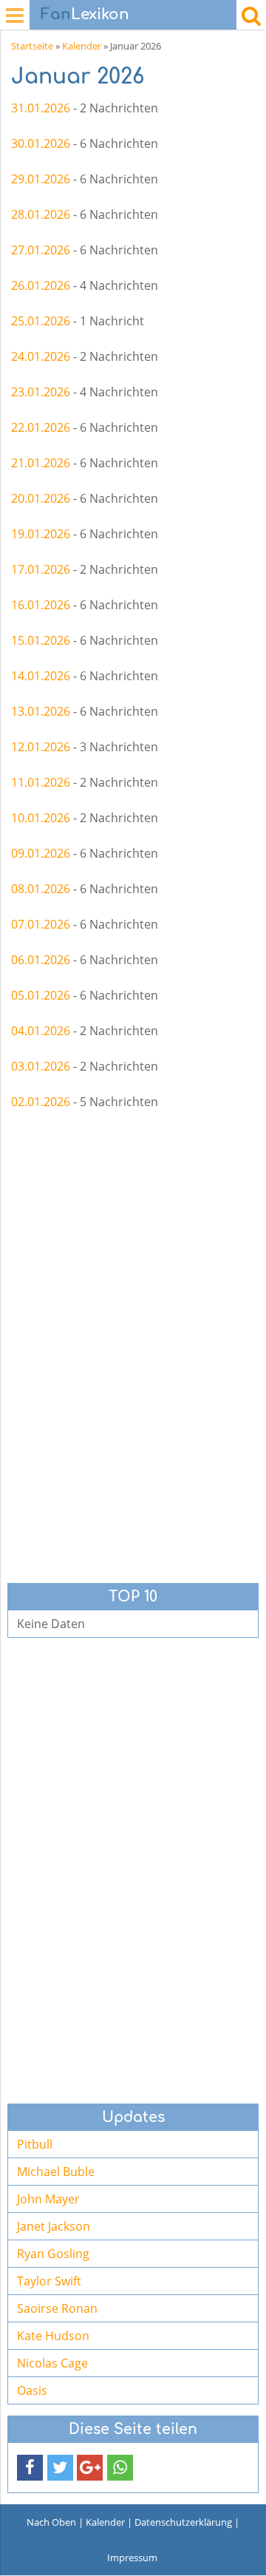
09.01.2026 (41, 853)
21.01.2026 (41, 463)
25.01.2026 (41, 321)
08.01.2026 (41, 889)
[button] (30, 2468)
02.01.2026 (41, 1102)
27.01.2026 (41, 250)
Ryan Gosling (53, 2254)
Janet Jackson (54, 2226)
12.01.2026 (41, 747)
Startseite (32, 46)
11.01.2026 (41, 782)
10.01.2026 (41, 818)
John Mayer (48, 2199)
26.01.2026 (41, 285)
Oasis (32, 2390)
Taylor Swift (49, 2281)
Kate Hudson (53, 2336)
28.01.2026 (41, 214)
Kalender (82, 46)
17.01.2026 (41, 569)
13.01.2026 (41, 711)
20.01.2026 (41, 498)
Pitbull (35, 2144)
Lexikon (85, 14)
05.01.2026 (41, 995)
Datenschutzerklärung (183, 2522)
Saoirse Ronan (57, 2308)
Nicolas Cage (52, 2363)
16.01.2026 (41, 605)
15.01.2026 (41, 640)
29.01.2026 (41, 179)
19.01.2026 (41, 534)
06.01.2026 (41, 960)
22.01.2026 (41, 427)
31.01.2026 (41, 108)
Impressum (132, 2558)
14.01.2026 (41, 676)
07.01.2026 (41, 924)
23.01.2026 (41, 392)
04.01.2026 (41, 1031)
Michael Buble (56, 2172)
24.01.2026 (41, 356)
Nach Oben (51, 2522)
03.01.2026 (41, 1066)
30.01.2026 (41, 143)
